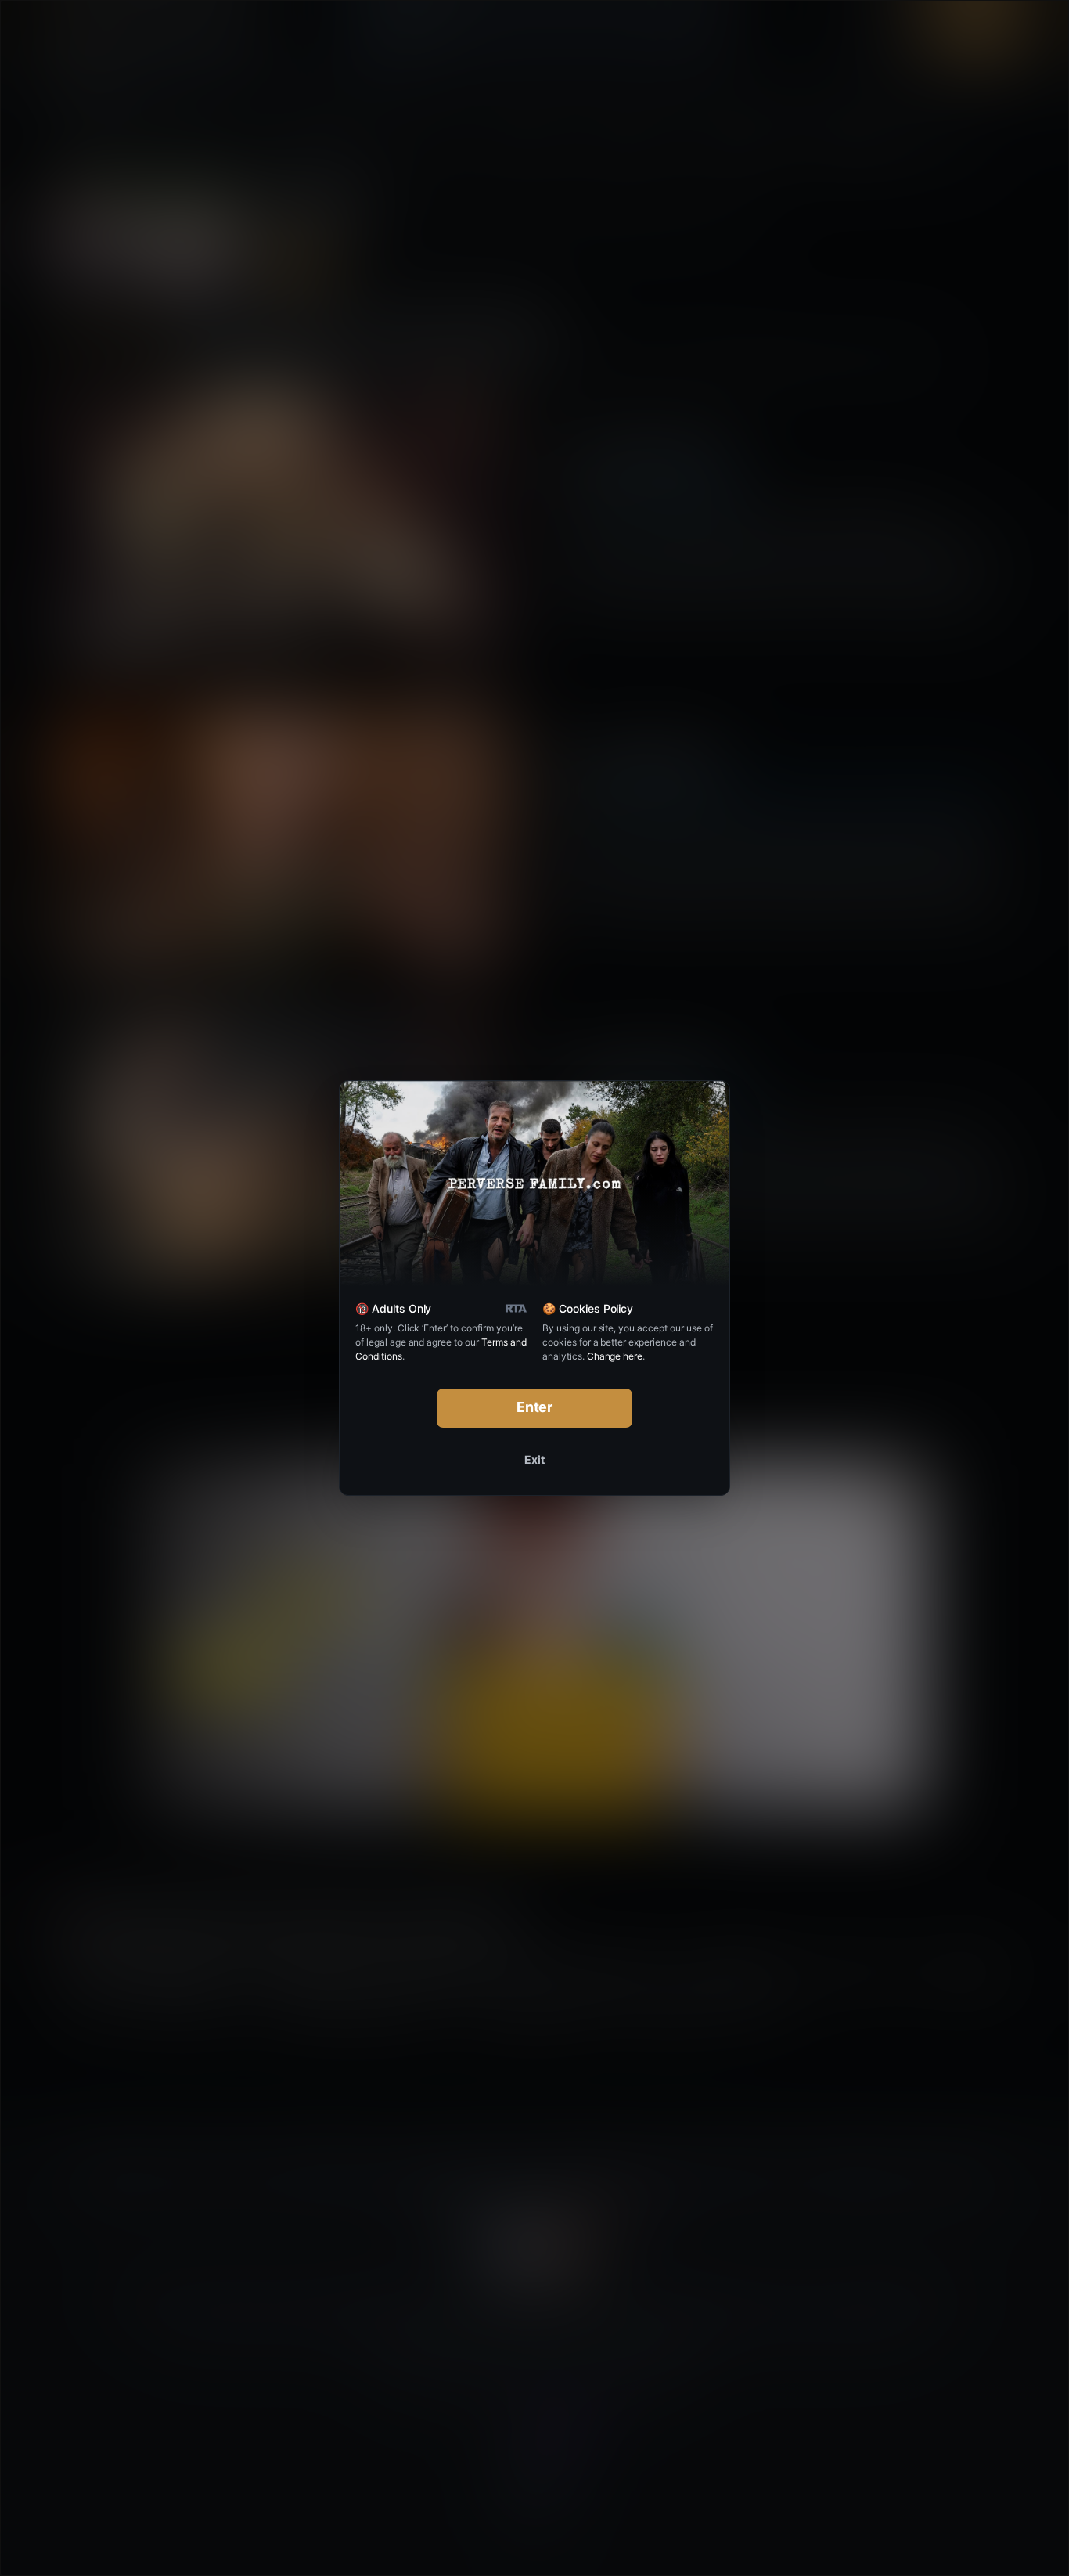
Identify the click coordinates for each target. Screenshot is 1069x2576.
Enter (535, 1407)
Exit (534, 1459)
